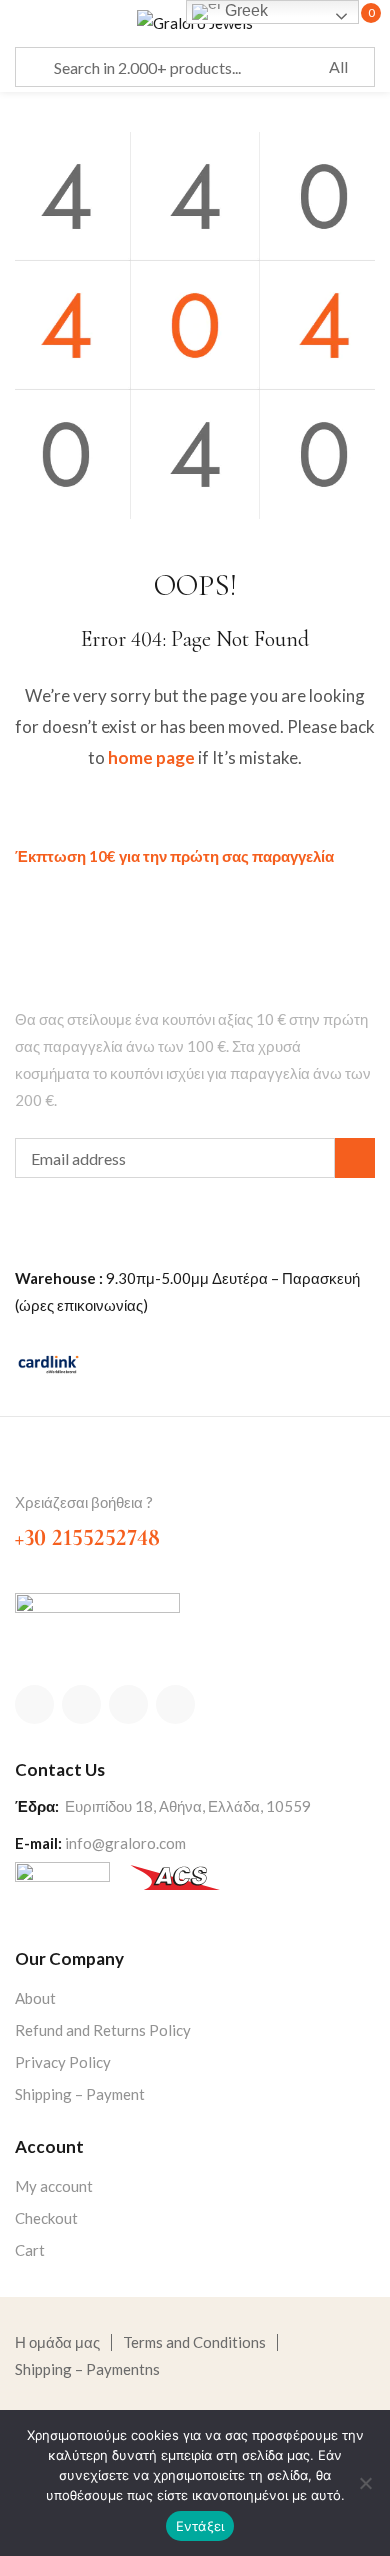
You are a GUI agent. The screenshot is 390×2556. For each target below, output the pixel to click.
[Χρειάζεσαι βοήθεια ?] (27, 1469)
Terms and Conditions (194, 2342)
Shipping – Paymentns (87, 2369)
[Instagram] (128, 1704)
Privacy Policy (63, 2062)
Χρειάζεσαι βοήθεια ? (84, 1502)
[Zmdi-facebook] (34, 1704)
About (35, 1998)
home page (151, 757)
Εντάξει (200, 2526)
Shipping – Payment (80, 2094)
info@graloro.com (125, 1843)
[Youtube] (175, 1704)
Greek (244, 10)
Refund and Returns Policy (103, 2030)
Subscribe (355, 1158)
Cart (30, 2250)
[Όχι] (365, 2483)
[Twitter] (81, 1704)
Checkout (46, 2218)
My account (54, 2186)
